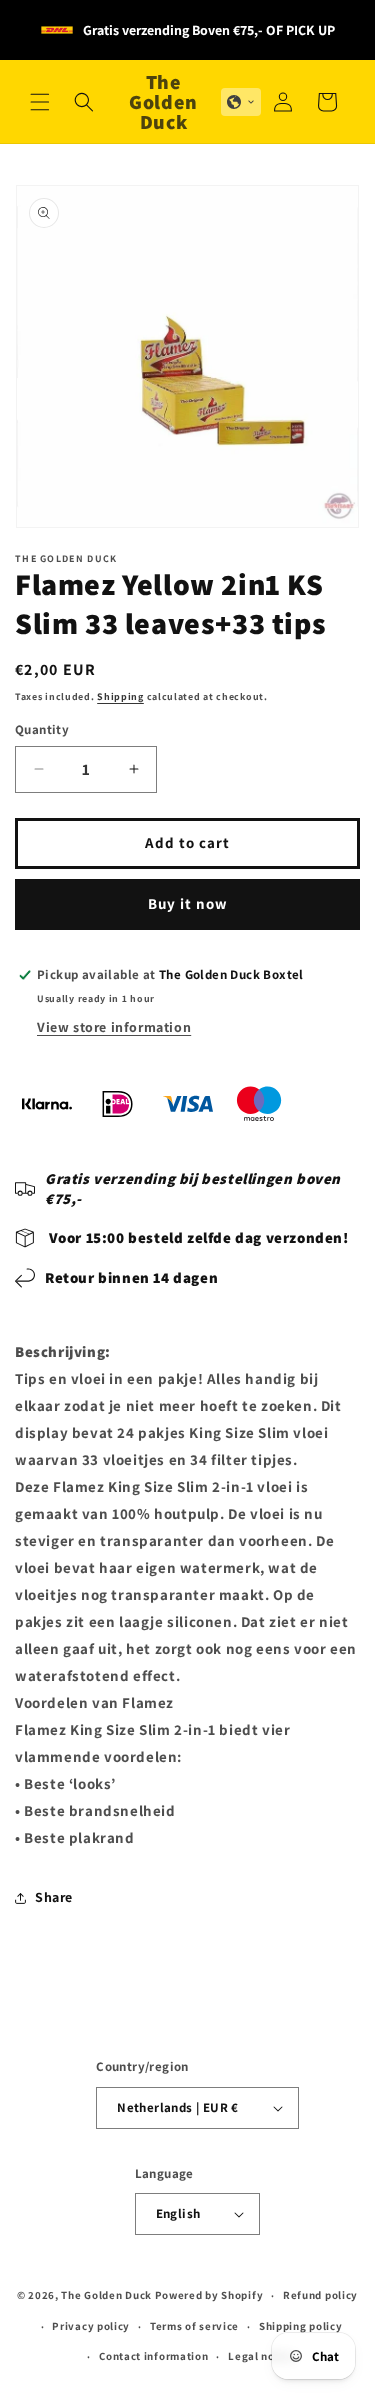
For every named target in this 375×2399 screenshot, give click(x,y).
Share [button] (54, 1897)
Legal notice (261, 2356)
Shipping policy (301, 2326)
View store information (114, 1027)
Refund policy (320, 2295)
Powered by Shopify (209, 2295)
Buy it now (188, 903)
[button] (40, 102)
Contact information (153, 2356)
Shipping (120, 696)
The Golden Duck (106, 2295)
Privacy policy (91, 2326)
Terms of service (194, 2326)
